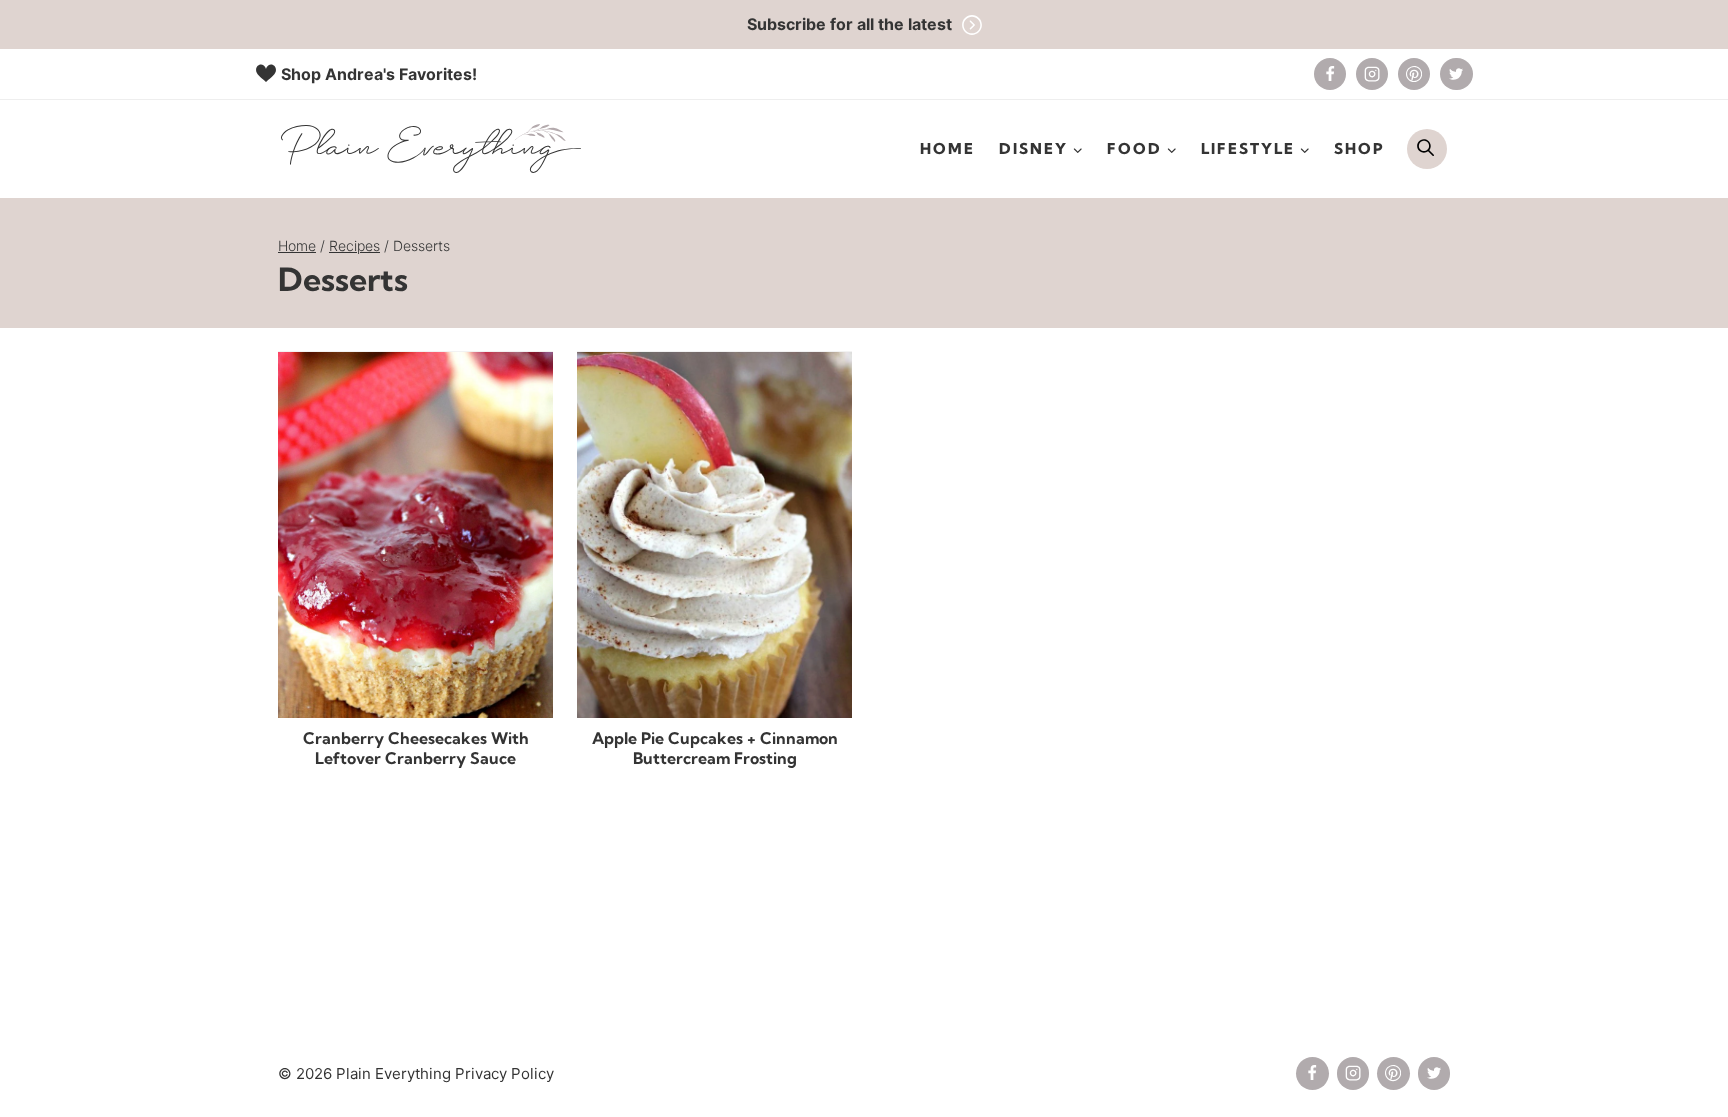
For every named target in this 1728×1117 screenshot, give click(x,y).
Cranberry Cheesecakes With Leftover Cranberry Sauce (416, 748)
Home (947, 148)
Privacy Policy (504, 1073)
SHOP (1359, 148)
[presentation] (415, 535)
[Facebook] (1330, 74)
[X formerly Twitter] (1456, 74)
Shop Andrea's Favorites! (379, 74)
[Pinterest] (1414, 74)
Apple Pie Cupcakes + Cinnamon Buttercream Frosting (715, 748)
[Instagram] (1372, 74)
